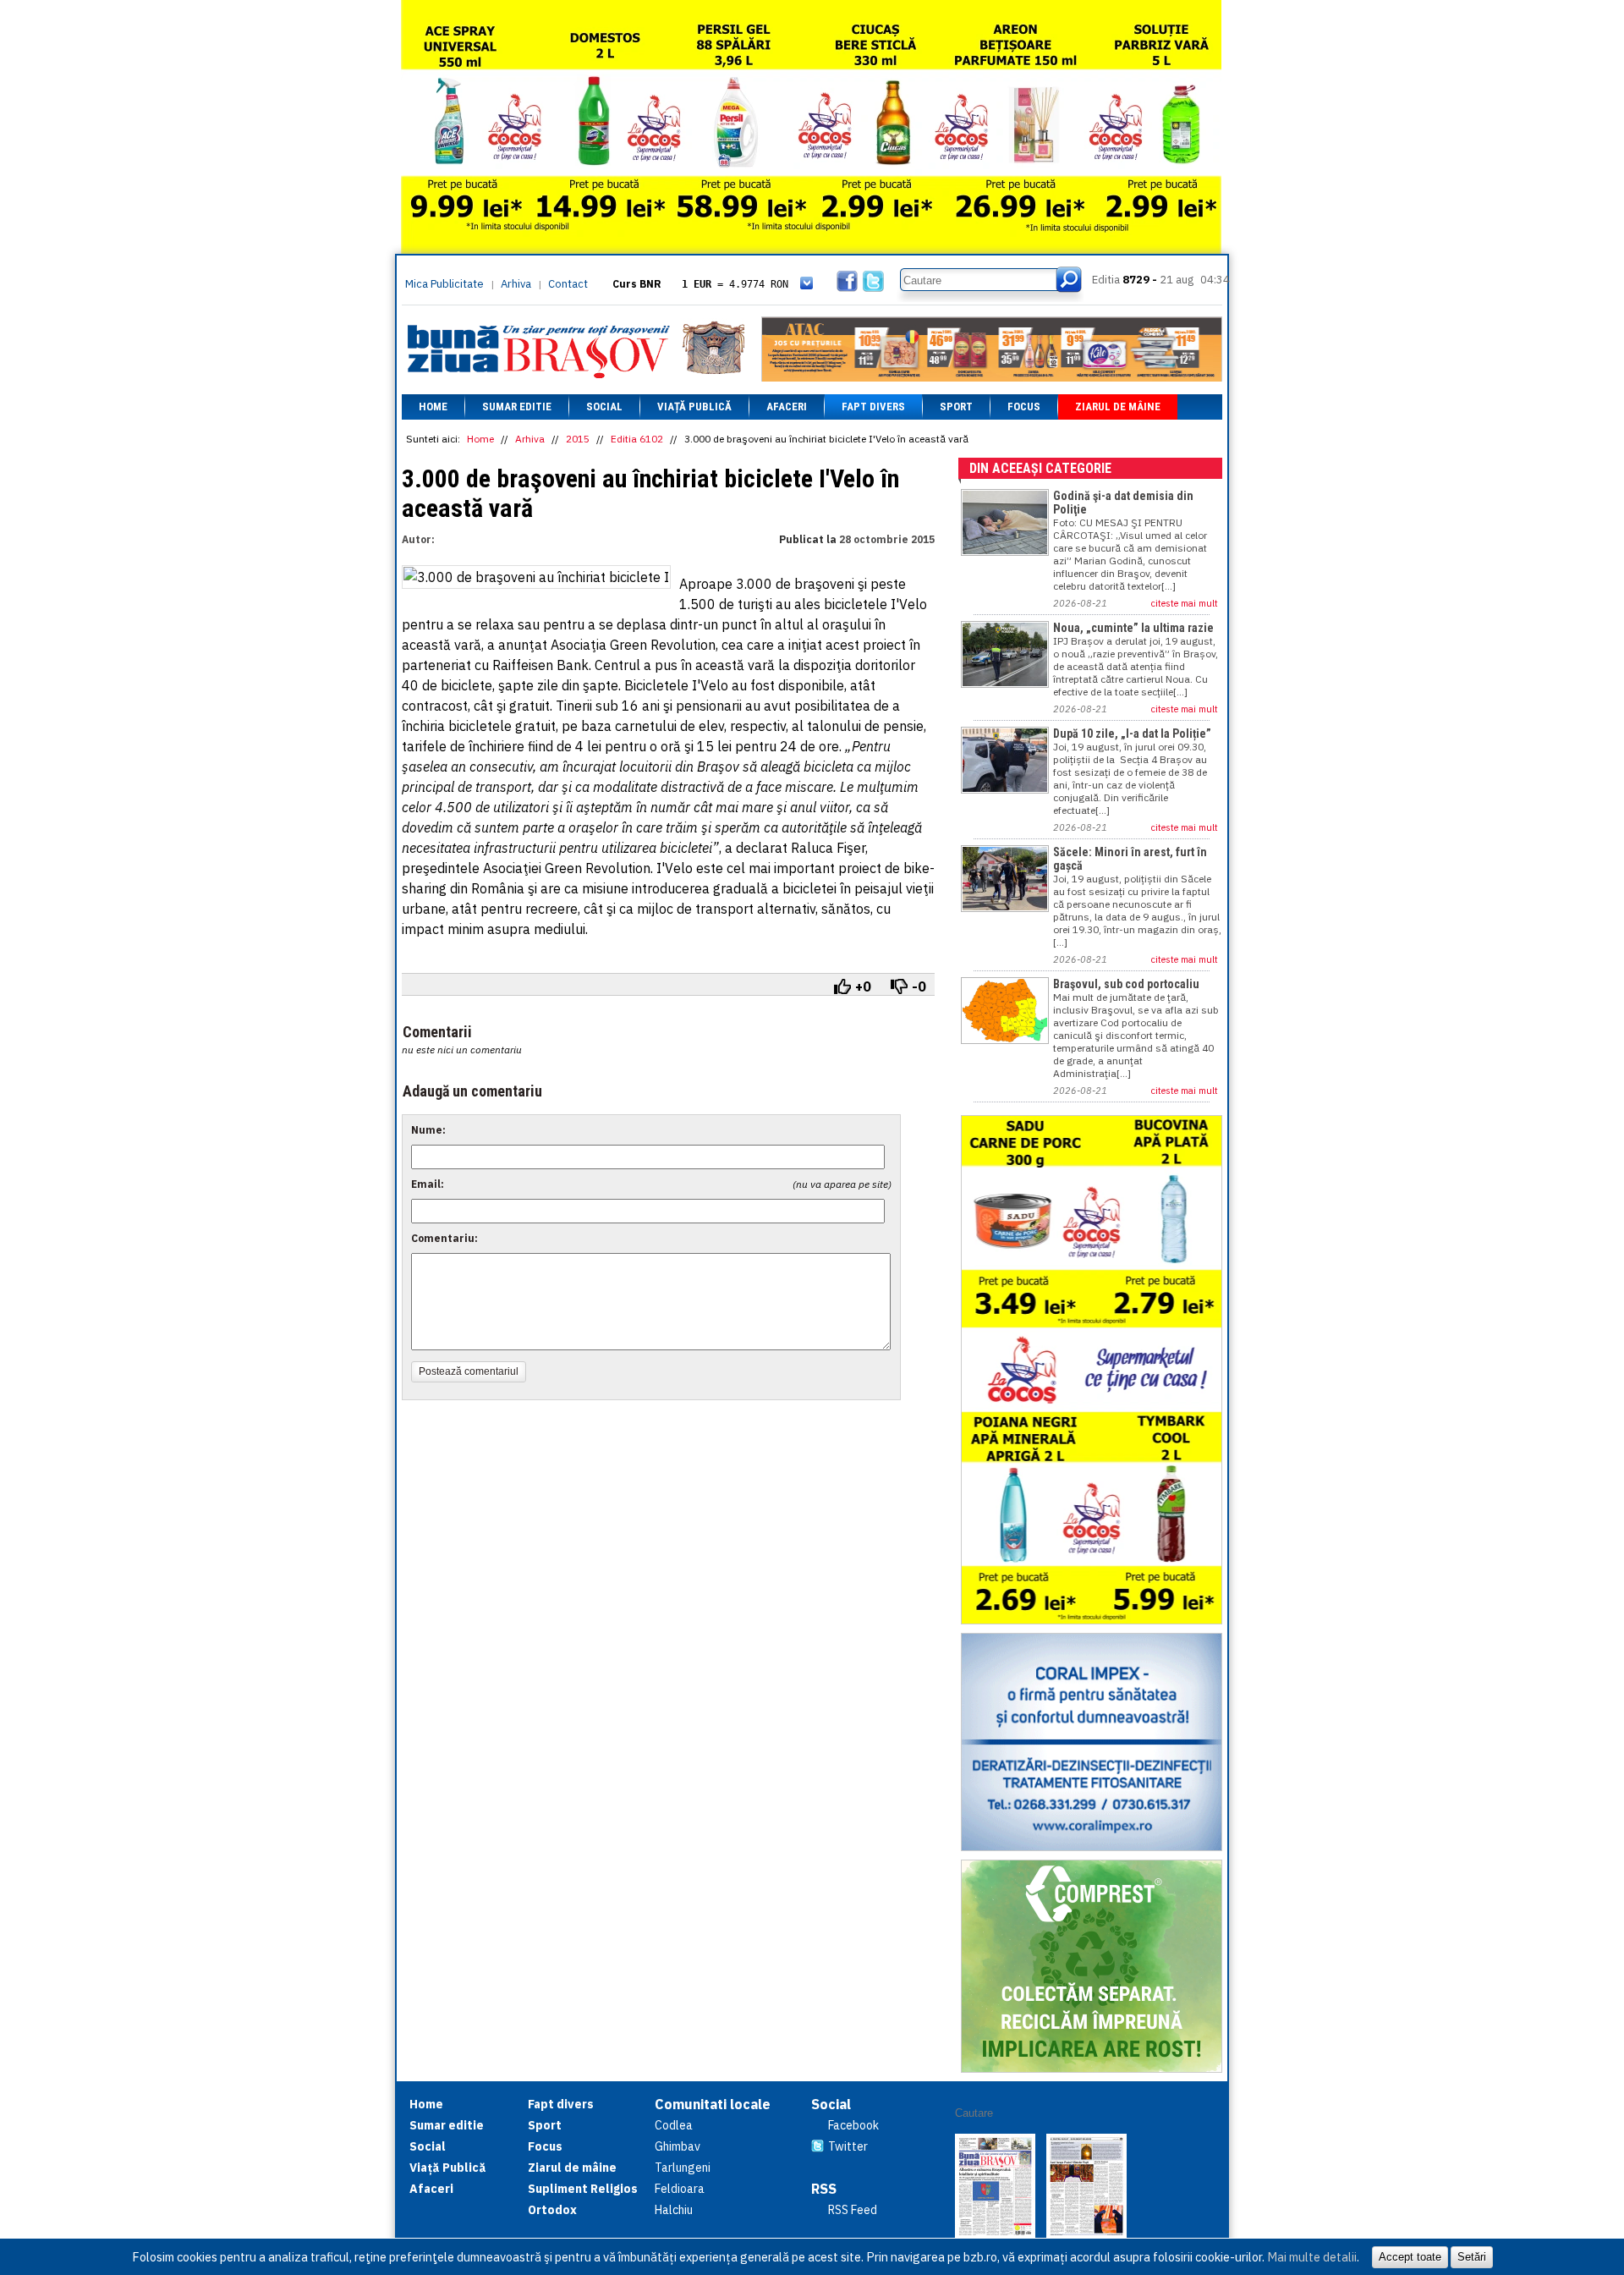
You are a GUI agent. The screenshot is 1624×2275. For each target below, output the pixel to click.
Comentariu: (444, 1238)
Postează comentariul (469, 1371)
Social (604, 407)
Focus (1024, 407)
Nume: (428, 1130)
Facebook (853, 2125)
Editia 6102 (637, 439)
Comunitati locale (713, 2104)
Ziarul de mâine (1118, 407)
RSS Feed (853, 2210)
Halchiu (674, 2210)
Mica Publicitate (444, 284)
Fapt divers (873, 407)
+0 (863, 986)
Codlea (674, 2125)
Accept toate (1410, 2257)
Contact (568, 284)
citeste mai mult (1185, 603)
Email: (428, 1184)
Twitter (848, 2146)
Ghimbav (678, 2146)
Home (433, 407)
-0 (919, 986)
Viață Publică (694, 407)
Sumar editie (517, 407)
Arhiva (516, 284)
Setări (1472, 2257)
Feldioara (680, 2189)
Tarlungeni (683, 2168)
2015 (578, 439)
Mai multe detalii (1312, 2257)
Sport (956, 407)
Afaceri (787, 407)
